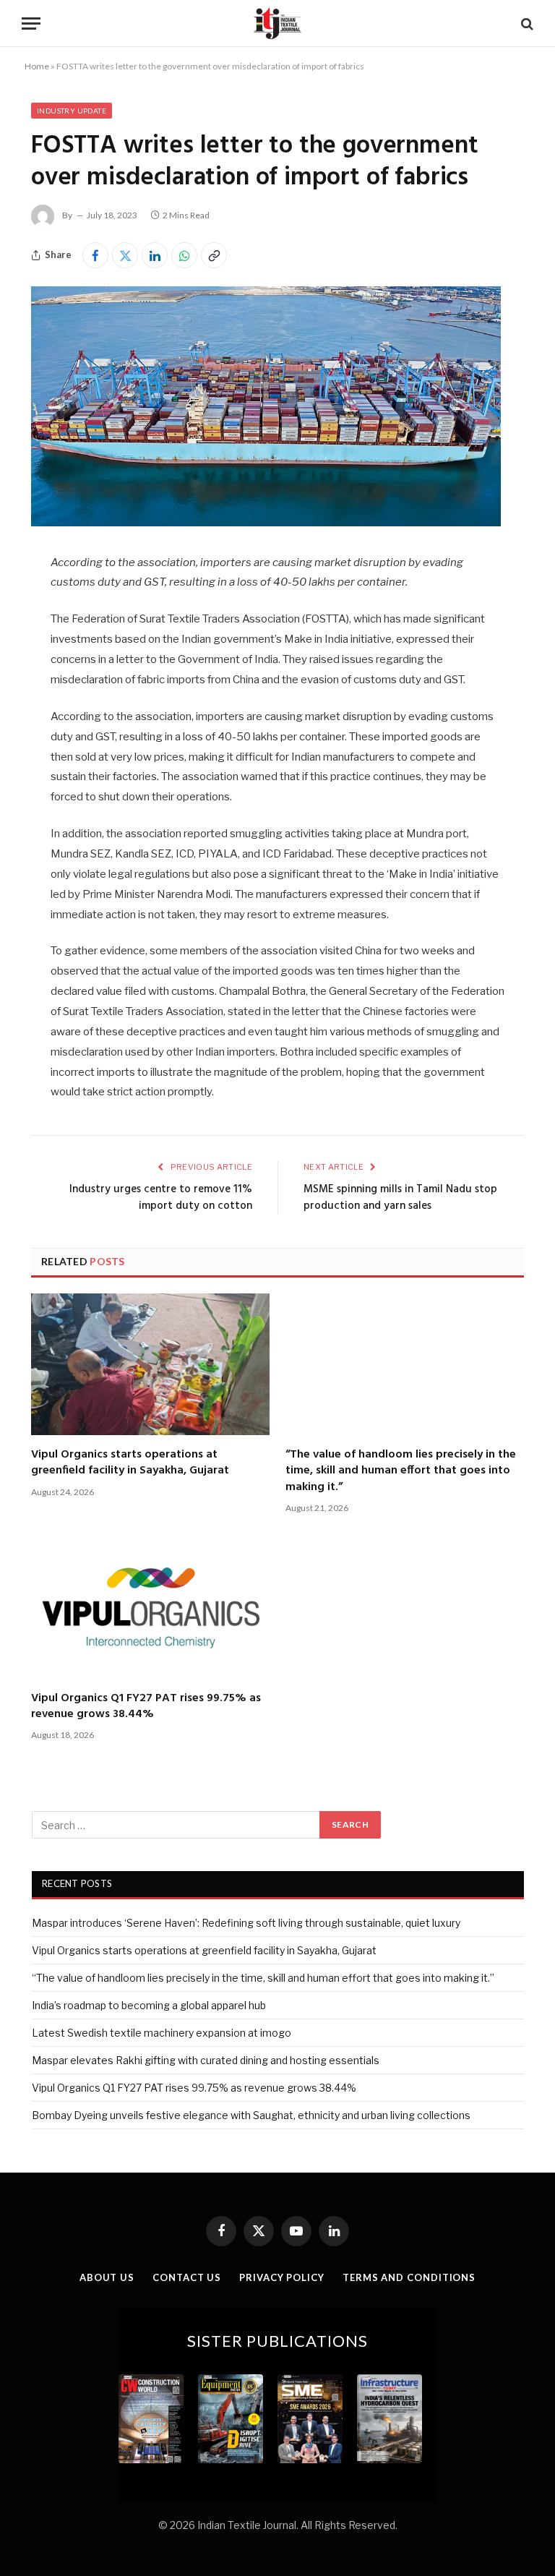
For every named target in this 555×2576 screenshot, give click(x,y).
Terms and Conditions (409, 2277)
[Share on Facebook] (95, 255)
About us (107, 2277)
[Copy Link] (214, 255)
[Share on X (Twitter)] (125, 255)
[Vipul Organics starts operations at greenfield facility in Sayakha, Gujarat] (150, 1364)
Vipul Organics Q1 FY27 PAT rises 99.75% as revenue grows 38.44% (146, 1707)
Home (37, 66)
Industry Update (72, 111)
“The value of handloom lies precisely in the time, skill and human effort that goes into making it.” (401, 1471)
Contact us (187, 2277)
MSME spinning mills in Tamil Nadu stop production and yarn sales (400, 1198)
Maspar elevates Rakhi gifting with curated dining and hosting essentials (206, 2060)
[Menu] (31, 23)
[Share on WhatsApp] (184, 255)
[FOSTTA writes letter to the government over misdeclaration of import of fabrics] (266, 522)
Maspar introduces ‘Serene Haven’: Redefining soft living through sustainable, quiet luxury (246, 1923)
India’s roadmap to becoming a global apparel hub (149, 2005)
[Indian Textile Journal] (277, 23)
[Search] (526, 23)
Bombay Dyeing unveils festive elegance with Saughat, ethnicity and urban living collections (251, 2115)
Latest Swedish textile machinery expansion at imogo (162, 2033)
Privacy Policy (282, 2277)
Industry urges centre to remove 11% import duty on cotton (161, 1198)
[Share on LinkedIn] (155, 255)
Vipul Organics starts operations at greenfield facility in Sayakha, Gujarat (130, 1463)
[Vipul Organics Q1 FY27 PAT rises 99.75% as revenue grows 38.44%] (150, 1607)
